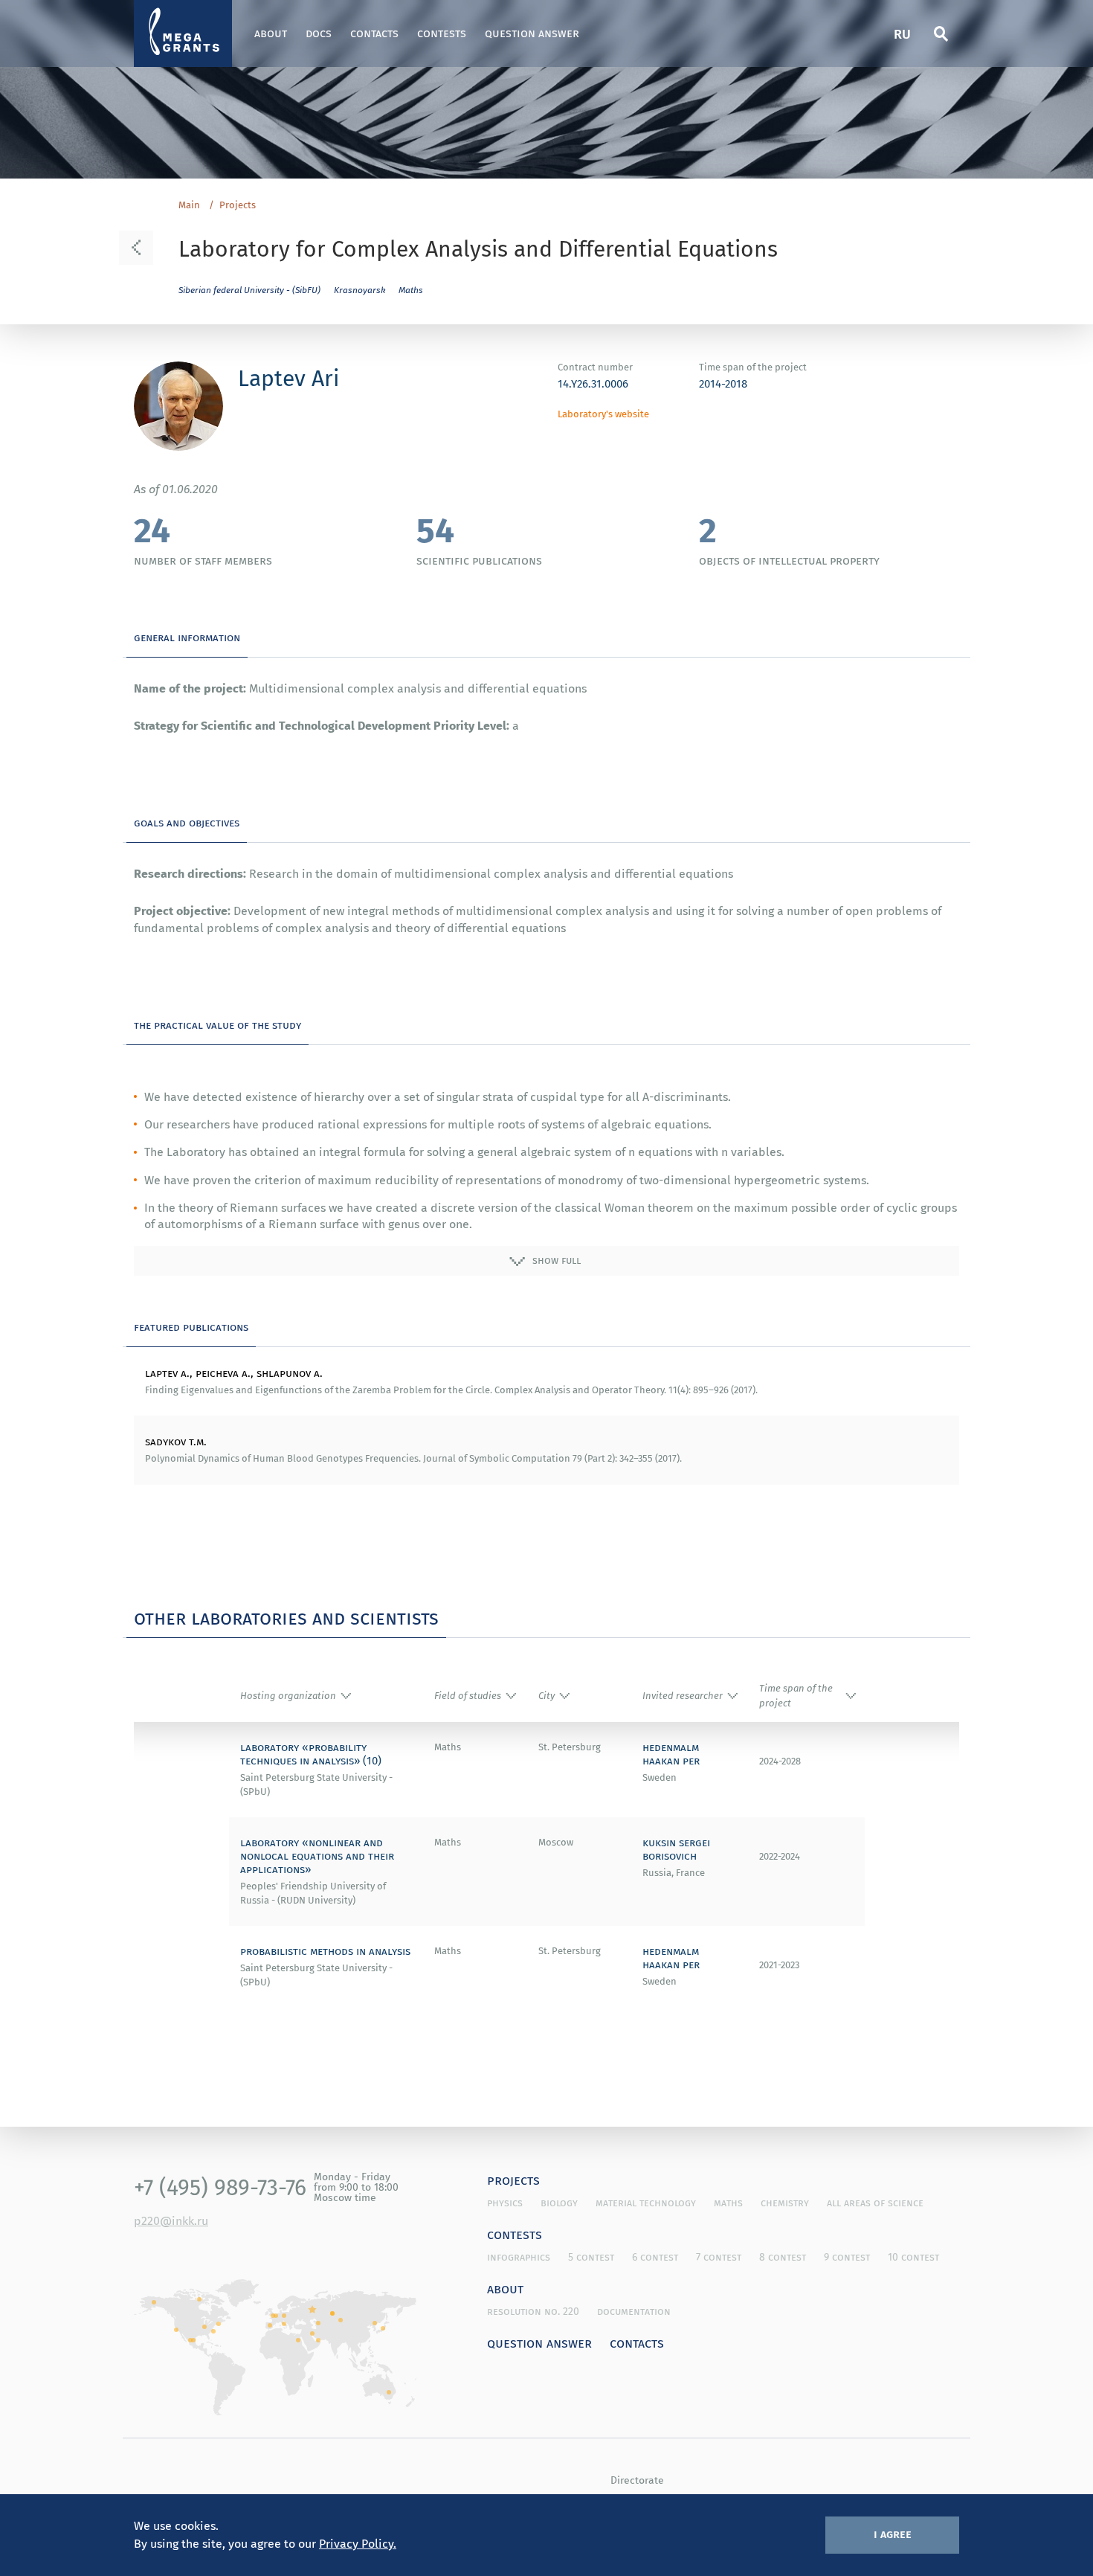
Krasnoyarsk (360, 290)
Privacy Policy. (358, 2543)
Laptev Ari (288, 378)
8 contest (783, 2257)
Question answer (532, 33)
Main (189, 205)
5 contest (591, 2257)
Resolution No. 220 (533, 2311)
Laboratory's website (603, 414)
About (271, 33)
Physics (505, 2203)
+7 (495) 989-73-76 (220, 2187)
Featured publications (191, 1326)
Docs (319, 33)
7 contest (719, 2257)
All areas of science (875, 2203)
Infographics (519, 2257)
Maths (411, 290)
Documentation (634, 2311)
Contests (442, 33)
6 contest (655, 2257)
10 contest (913, 2257)
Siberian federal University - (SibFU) (249, 290)
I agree (893, 2534)
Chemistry (785, 2203)
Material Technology (646, 2203)
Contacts (374, 33)
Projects (238, 205)
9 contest (847, 2257)
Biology (559, 2203)
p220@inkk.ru (171, 2220)
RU (902, 33)
